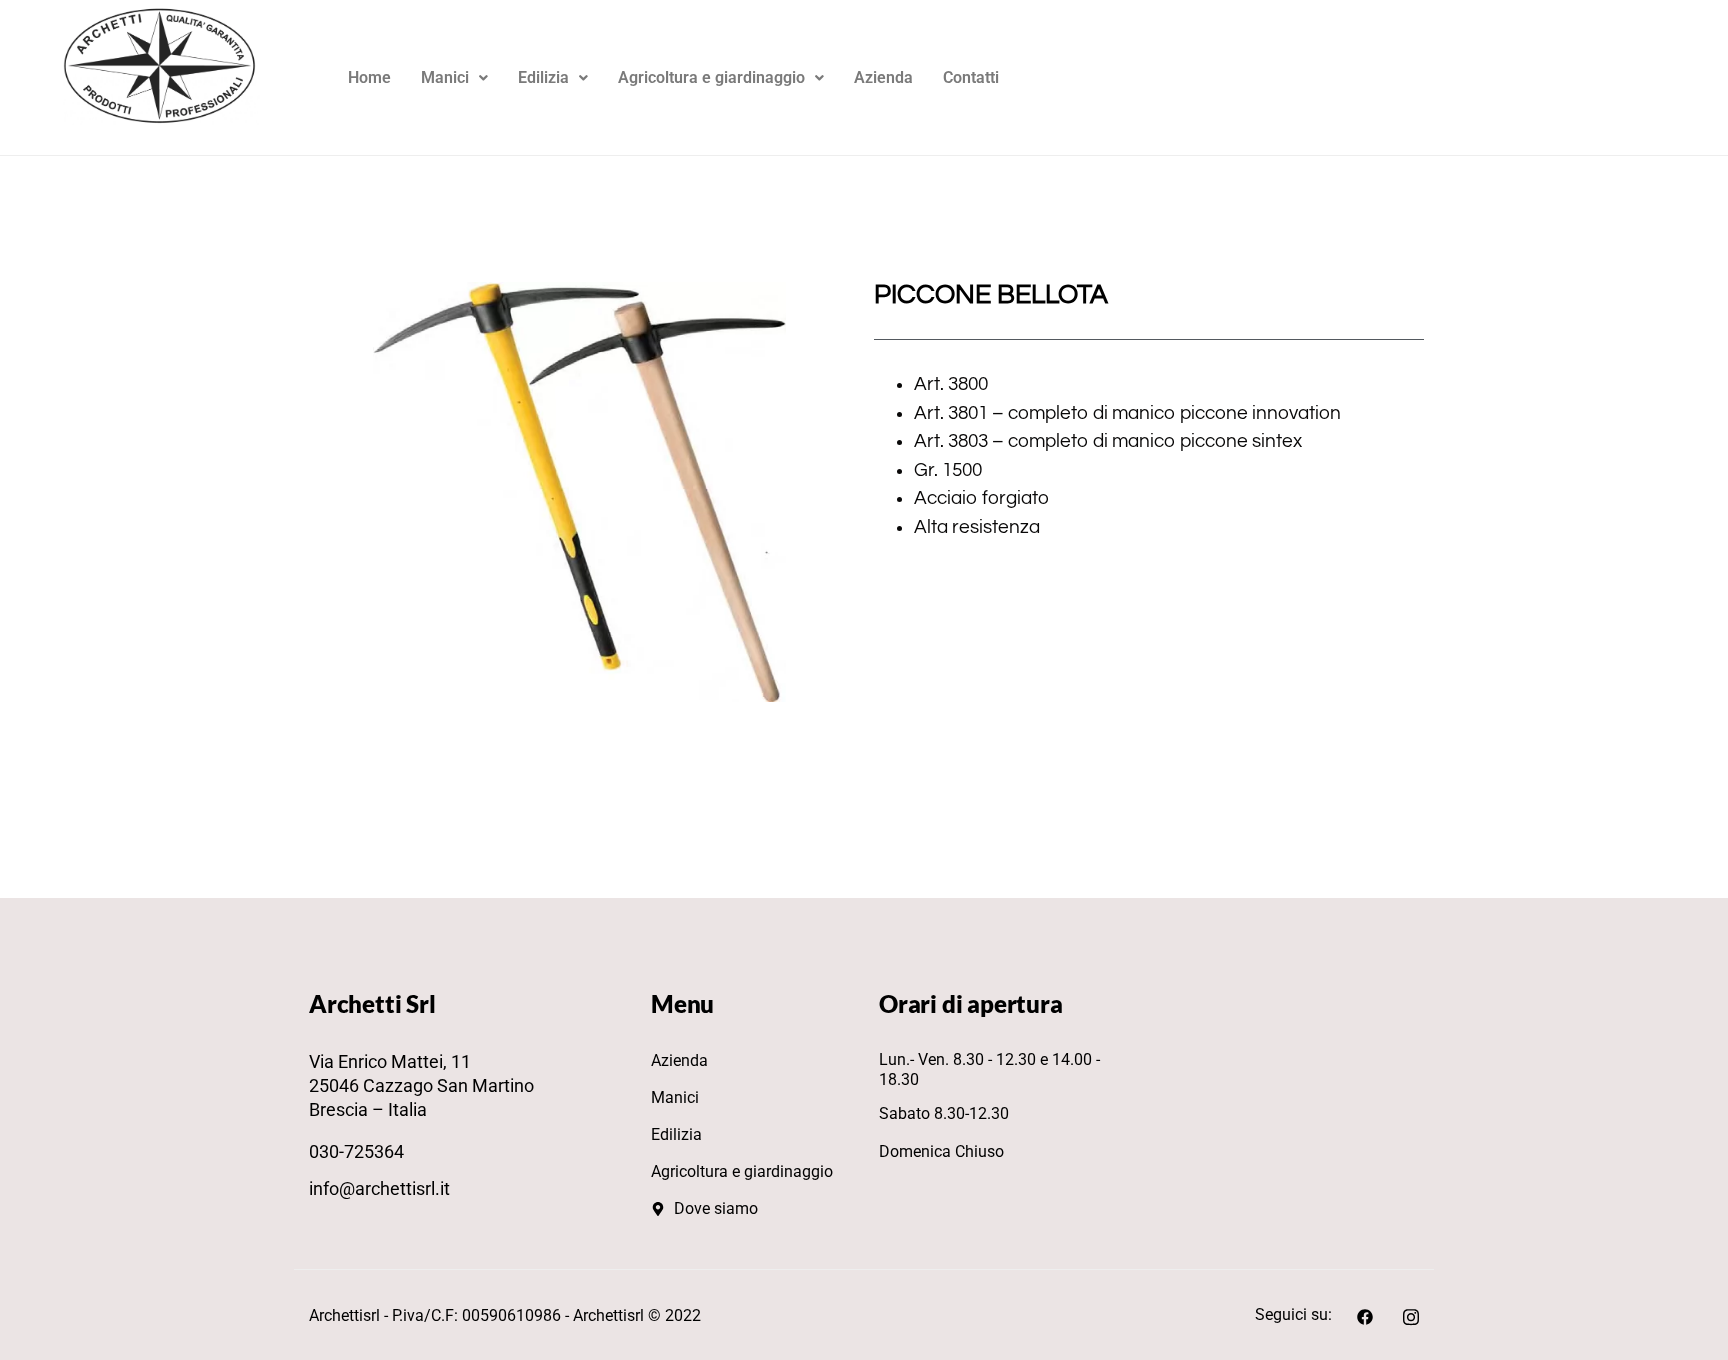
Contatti (971, 77)
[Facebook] (1365, 1315)
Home (369, 77)
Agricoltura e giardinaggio (711, 77)
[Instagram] (1411, 1315)
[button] (454, 78)
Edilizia (543, 77)
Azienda (883, 77)
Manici (445, 77)
